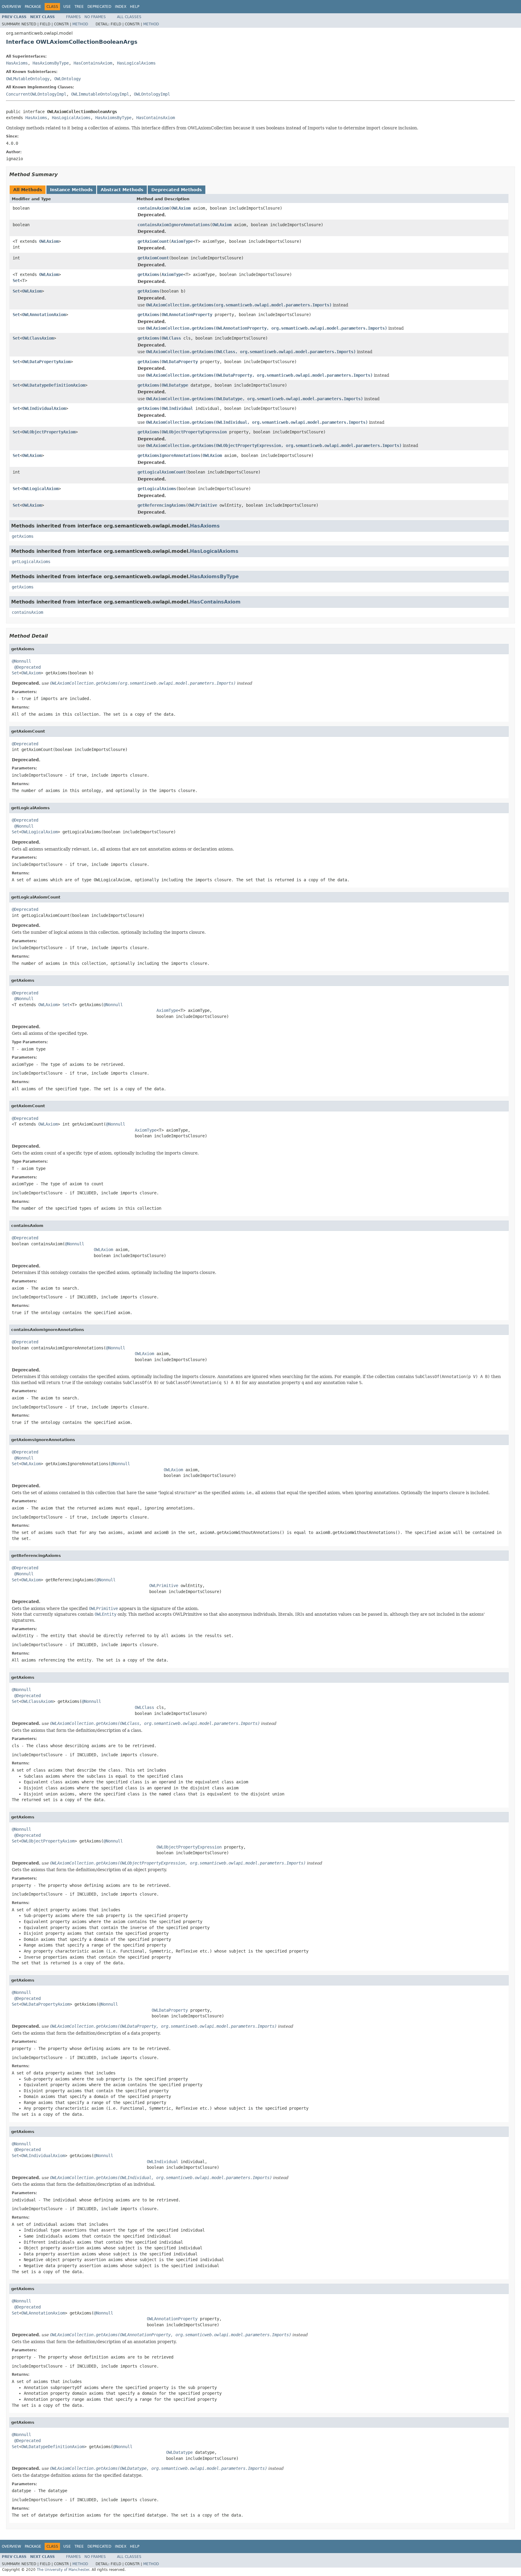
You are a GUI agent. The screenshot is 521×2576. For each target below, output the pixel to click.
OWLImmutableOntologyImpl (100, 94)
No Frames (95, 17)
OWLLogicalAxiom (40, 489)
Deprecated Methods (177, 190)
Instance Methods (71, 190)
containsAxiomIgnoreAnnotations (174, 225)
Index (121, 7)
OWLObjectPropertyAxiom (49, 432)
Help (135, 7)
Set (16, 280)
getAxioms (148, 274)
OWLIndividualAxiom (44, 408)
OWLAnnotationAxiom (44, 315)
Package (33, 7)
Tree (79, 7)
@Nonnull (21, 661)
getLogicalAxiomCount (162, 472)
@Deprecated (27, 667)
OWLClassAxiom (38, 338)
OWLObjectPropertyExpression (194, 432)
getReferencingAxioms (162, 505)
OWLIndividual (177, 408)
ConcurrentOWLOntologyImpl (36, 94)
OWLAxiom (181, 208)
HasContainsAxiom (93, 63)
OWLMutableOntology (28, 79)
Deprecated (99, 7)
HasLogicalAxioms (136, 63)
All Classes (129, 17)
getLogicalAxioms (157, 489)
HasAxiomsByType (51, 63)
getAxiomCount (153, 241)
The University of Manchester (63, 2570)
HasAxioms (17, 63)
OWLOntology (68, 79)
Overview (11, 7)
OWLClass (171, 338)
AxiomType (182, 241)
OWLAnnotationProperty (187, 315)
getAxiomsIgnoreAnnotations (169, 455)
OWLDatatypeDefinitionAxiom (54, 385)
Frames (73, 17)
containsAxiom (153, 208)
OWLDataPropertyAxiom (46, 362)
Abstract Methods (122, 190)
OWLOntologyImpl (152, 94)
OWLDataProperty (180, 362)
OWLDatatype (175, 385)
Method (80, 24)
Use (67, 7)
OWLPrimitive (203, 505)
